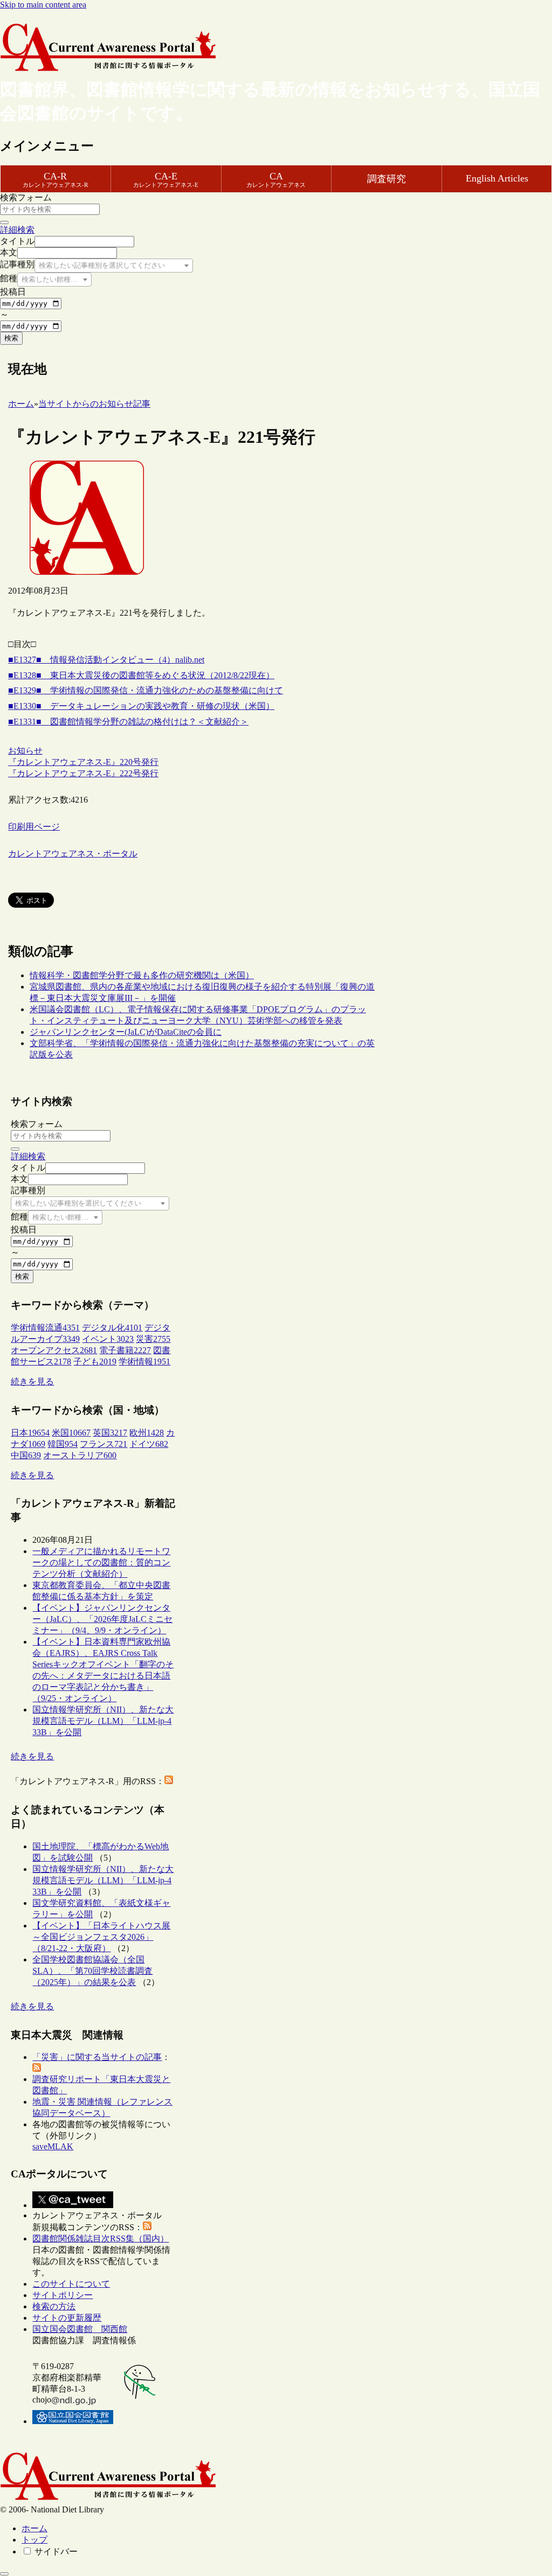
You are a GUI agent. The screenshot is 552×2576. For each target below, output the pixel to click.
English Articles (497, 178)
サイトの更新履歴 (67, 2318)
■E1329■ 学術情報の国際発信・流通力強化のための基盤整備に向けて (146, 690)
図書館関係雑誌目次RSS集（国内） (101, 2239)
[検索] (4, 222)
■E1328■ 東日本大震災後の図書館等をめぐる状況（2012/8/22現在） (141, 675)
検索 (11, 338)
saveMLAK (53, 2146)
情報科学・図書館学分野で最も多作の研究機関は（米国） (142, 975)
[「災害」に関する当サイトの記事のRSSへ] (37, 2069)
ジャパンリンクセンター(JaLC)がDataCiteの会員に (126, 1032)
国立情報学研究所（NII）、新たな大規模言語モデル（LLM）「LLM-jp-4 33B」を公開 (103, 1721)
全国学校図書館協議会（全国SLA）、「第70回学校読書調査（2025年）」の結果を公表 (92, 1971)
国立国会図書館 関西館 (80, 2329)
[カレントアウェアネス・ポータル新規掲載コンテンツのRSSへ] (147, 2227)
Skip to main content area (43, 5)
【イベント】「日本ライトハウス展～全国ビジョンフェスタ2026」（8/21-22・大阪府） (101, 1937)
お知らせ (25, 751)
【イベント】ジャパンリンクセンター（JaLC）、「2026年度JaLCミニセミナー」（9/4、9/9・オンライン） (102, 1619)
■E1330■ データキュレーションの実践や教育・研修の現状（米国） (141, 706)
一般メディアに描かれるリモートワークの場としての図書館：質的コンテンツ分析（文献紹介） (101, 1562)
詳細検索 (17, 230)
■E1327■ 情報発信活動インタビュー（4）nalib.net (106, 660)
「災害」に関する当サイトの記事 (97, 2057)
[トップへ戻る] (4, 2574)
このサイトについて (71, 2284)
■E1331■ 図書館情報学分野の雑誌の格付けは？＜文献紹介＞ (128, 722)
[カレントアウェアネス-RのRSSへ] (169, 1781)
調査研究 (387, 179)
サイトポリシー (63, 2295)
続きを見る (32, 1381)
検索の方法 (54, 2306)
